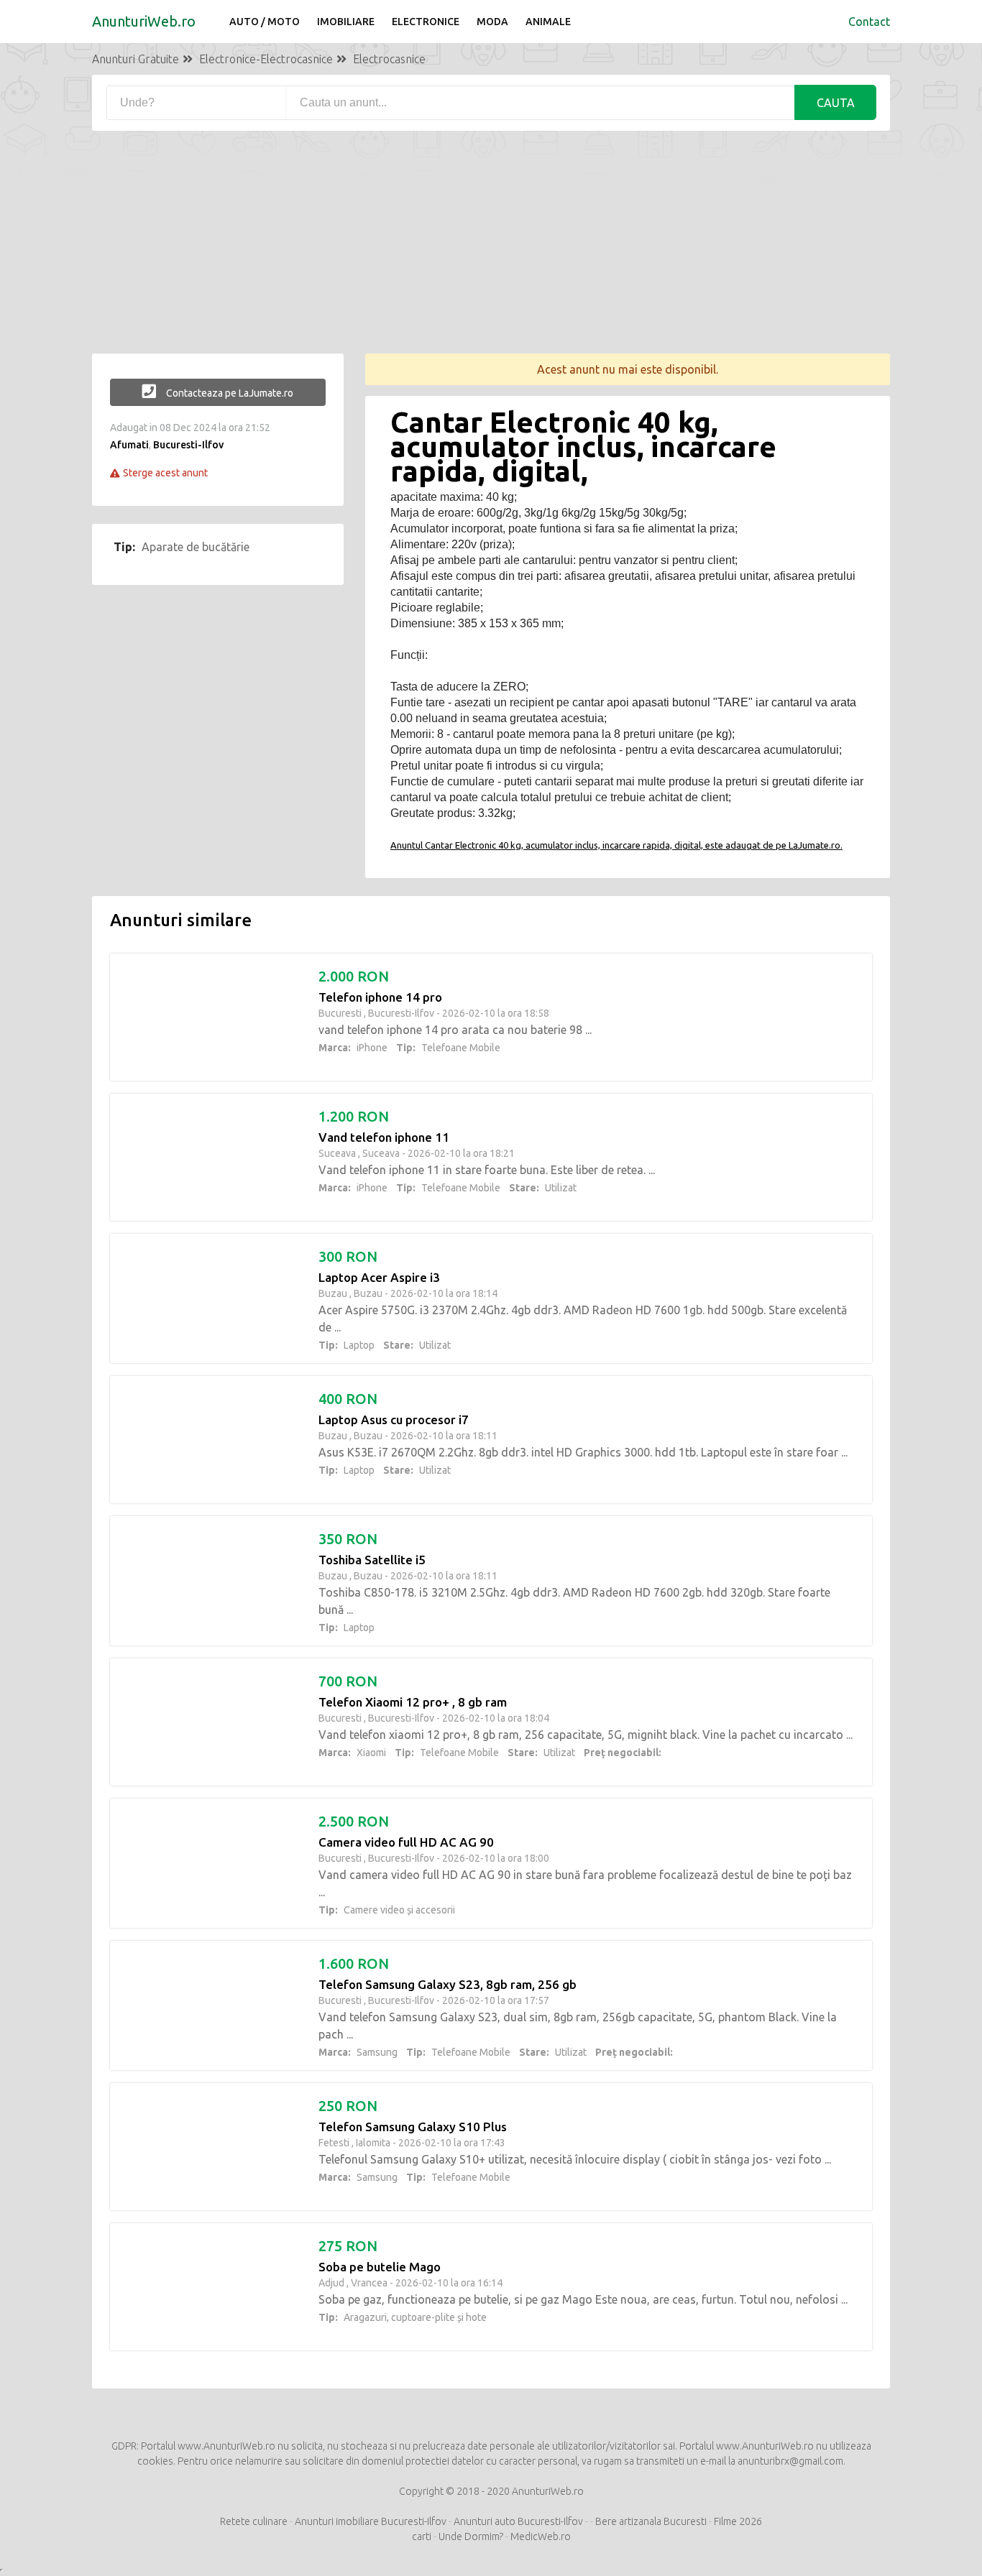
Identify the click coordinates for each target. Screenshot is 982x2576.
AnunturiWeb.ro (144, 21)
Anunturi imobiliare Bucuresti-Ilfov (371, 2521)
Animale (548, 22)
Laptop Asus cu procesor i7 (394, 1419)
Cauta (836, 103)
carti (422, 2536)
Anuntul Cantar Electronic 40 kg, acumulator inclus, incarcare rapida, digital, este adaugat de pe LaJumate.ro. (616, 845)
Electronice (426, 22)
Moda (492, 22)
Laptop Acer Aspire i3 (379, 1277)
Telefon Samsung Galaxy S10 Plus (413, 2127)
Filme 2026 (738, 2521)
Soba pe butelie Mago (380, 2267)
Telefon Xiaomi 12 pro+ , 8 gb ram (413, 1702)
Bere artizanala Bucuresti (651, 2521)
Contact (869, 22)
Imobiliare (346, 22)
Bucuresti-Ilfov (188, 445)
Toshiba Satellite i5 (372, 1560)
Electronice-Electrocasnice (266, 59)
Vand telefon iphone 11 (384, 1137)
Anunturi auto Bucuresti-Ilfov (518, 2521)
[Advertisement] (491, 253)
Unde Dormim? (471, 2536)
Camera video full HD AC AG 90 (406, 1842)
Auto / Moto (265, 22)
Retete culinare (254, 2521)
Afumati (129, 445)
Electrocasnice (389, 59)
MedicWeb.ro (541, 2536)
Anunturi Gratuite (136, 59)
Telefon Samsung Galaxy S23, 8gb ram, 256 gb (448, 1984)
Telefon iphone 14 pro (380, 997)
